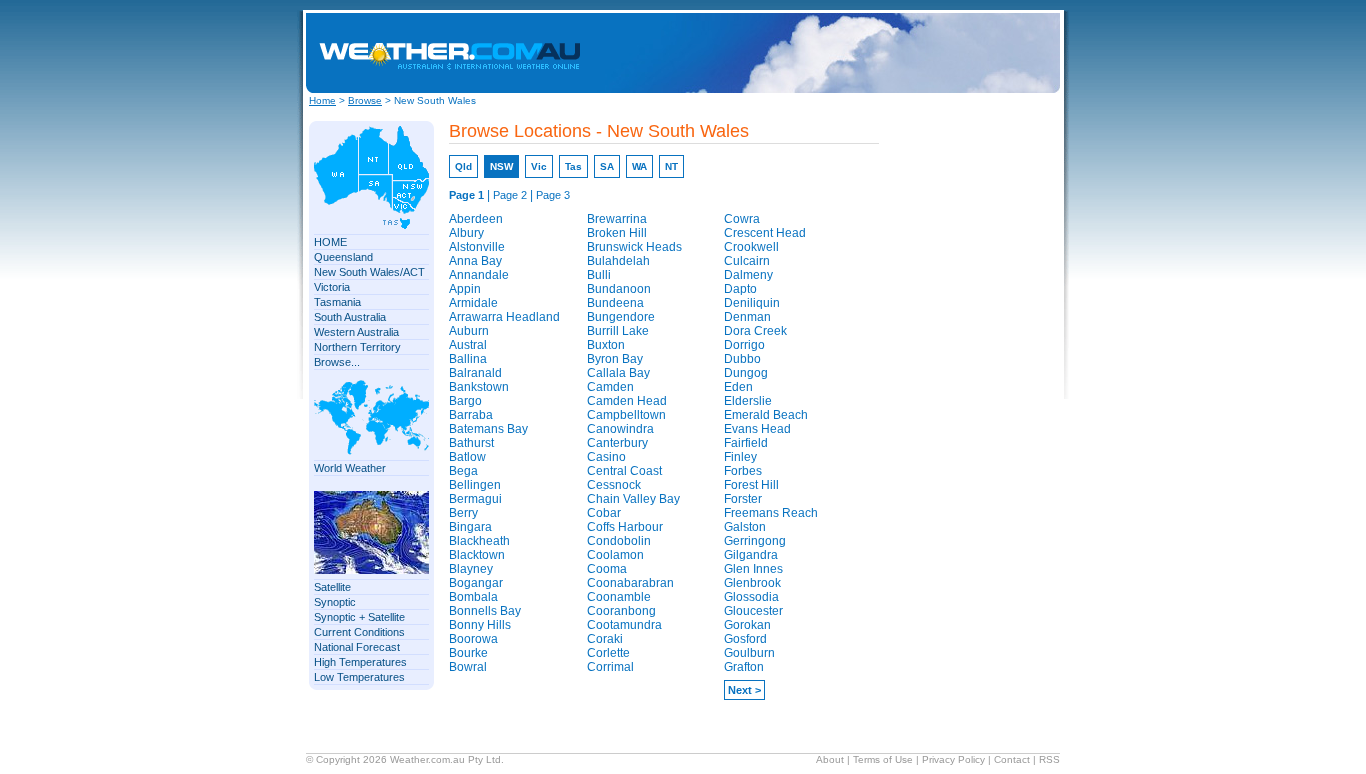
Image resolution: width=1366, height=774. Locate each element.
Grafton (744, 667)
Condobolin (619, 541)
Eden (738, 387)
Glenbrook (752, 583)
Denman (747, 317)
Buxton (606, 345)
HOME (330, 242)
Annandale (479, 275)
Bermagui (475, 499)
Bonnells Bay (485, 611)
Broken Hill (617, 233)
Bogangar (476, 583)
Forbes (743, 471)
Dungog (746, 373)
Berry (463, 513)
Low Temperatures (359, 677)
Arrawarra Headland (504, 317)
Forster (743, 499)
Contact (1012, 759)
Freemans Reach (771, 513)
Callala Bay (618, 373)
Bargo (465, 401)
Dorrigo (744, 345)
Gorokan (747, 625)
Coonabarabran (630, 583)
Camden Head (627, 401)
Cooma (607, 569)
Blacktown (477, 555)
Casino (606, 457)
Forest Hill (751, 485)
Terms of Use (883, 759)
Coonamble (619, 597)
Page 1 (466, 195)
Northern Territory (357, 347)
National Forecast (357, 647)
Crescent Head (765, 233)
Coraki (605, 639)
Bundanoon (619, 289)
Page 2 (510, 195)
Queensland (343, 257)
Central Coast (624, 471)
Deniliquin (752, 303)
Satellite (332, 587)
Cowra (742, 219)
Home (322, 100)
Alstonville (477, 247)
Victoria (332, 287)
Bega (463, 471)
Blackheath (479, 541)
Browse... (337, 362)
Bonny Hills (480, 625)
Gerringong (755, 541)
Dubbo (742, 359)
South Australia (350, 317)
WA (639, 166)
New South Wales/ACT (369, 272)
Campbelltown (626, 415)
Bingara (470, 527)
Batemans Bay (488, 429)
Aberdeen (476, 219)
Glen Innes (753, 569)
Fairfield (746, 443)
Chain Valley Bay (633, 499)
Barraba (471, 415)
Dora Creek (755, 331)
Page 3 (553, 195)
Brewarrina (617, 219)
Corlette (608, 653)
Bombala (473, 597)
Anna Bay (475, 261)
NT (671, 166)
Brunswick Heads (634, 247)
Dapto (740, 289)
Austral (468, 345)
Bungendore (621, 317)
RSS (1049, 759)
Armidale (473, 303)
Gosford (745, 639)
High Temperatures (360, 662)
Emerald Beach (766, 415)
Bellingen (475, 485)
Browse (365, 100)
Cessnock (614, 485)
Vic (539, 166)
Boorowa (473, 639)
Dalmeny (748, 275)
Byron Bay (615, 359)
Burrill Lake (618, 331)
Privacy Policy (953, 759)
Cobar (604, 513)
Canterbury (617, 443)
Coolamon (615, 555)
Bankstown (479, 387)
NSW (501, 166)
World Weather (350, 468)
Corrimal (610, 667)
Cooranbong (621, 611)
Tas (573, 166)
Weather (409, 759)
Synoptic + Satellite (359, 617)
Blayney (471, 569)
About (830, 759)
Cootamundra (624, 625)
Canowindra (620, 429)
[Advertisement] (890, 53)
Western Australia (356, 332)
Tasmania (337, 302)
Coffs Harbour (625, 527)
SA (607, 166)
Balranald (475, 373)
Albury (466, 233)
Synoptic (335, 602)
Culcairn (747, 261)
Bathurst (471, 443)
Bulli (599, 275)
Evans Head (757, 429)
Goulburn (749, 653)
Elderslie (748, 401)
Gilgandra (751, 555)
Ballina (468, 359)
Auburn (469, 331)
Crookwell (751, 247)
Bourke (468, 653)
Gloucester (753, 611)
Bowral (468, 667)
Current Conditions (359, 632)
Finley (740, 457)
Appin (465, 289)
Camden (610, 387)
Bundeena (615, 303)
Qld (463, 166)
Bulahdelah (618, 261)
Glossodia (751, 597)
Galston (745, 527)
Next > (744, 690)
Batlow (467, 457)
